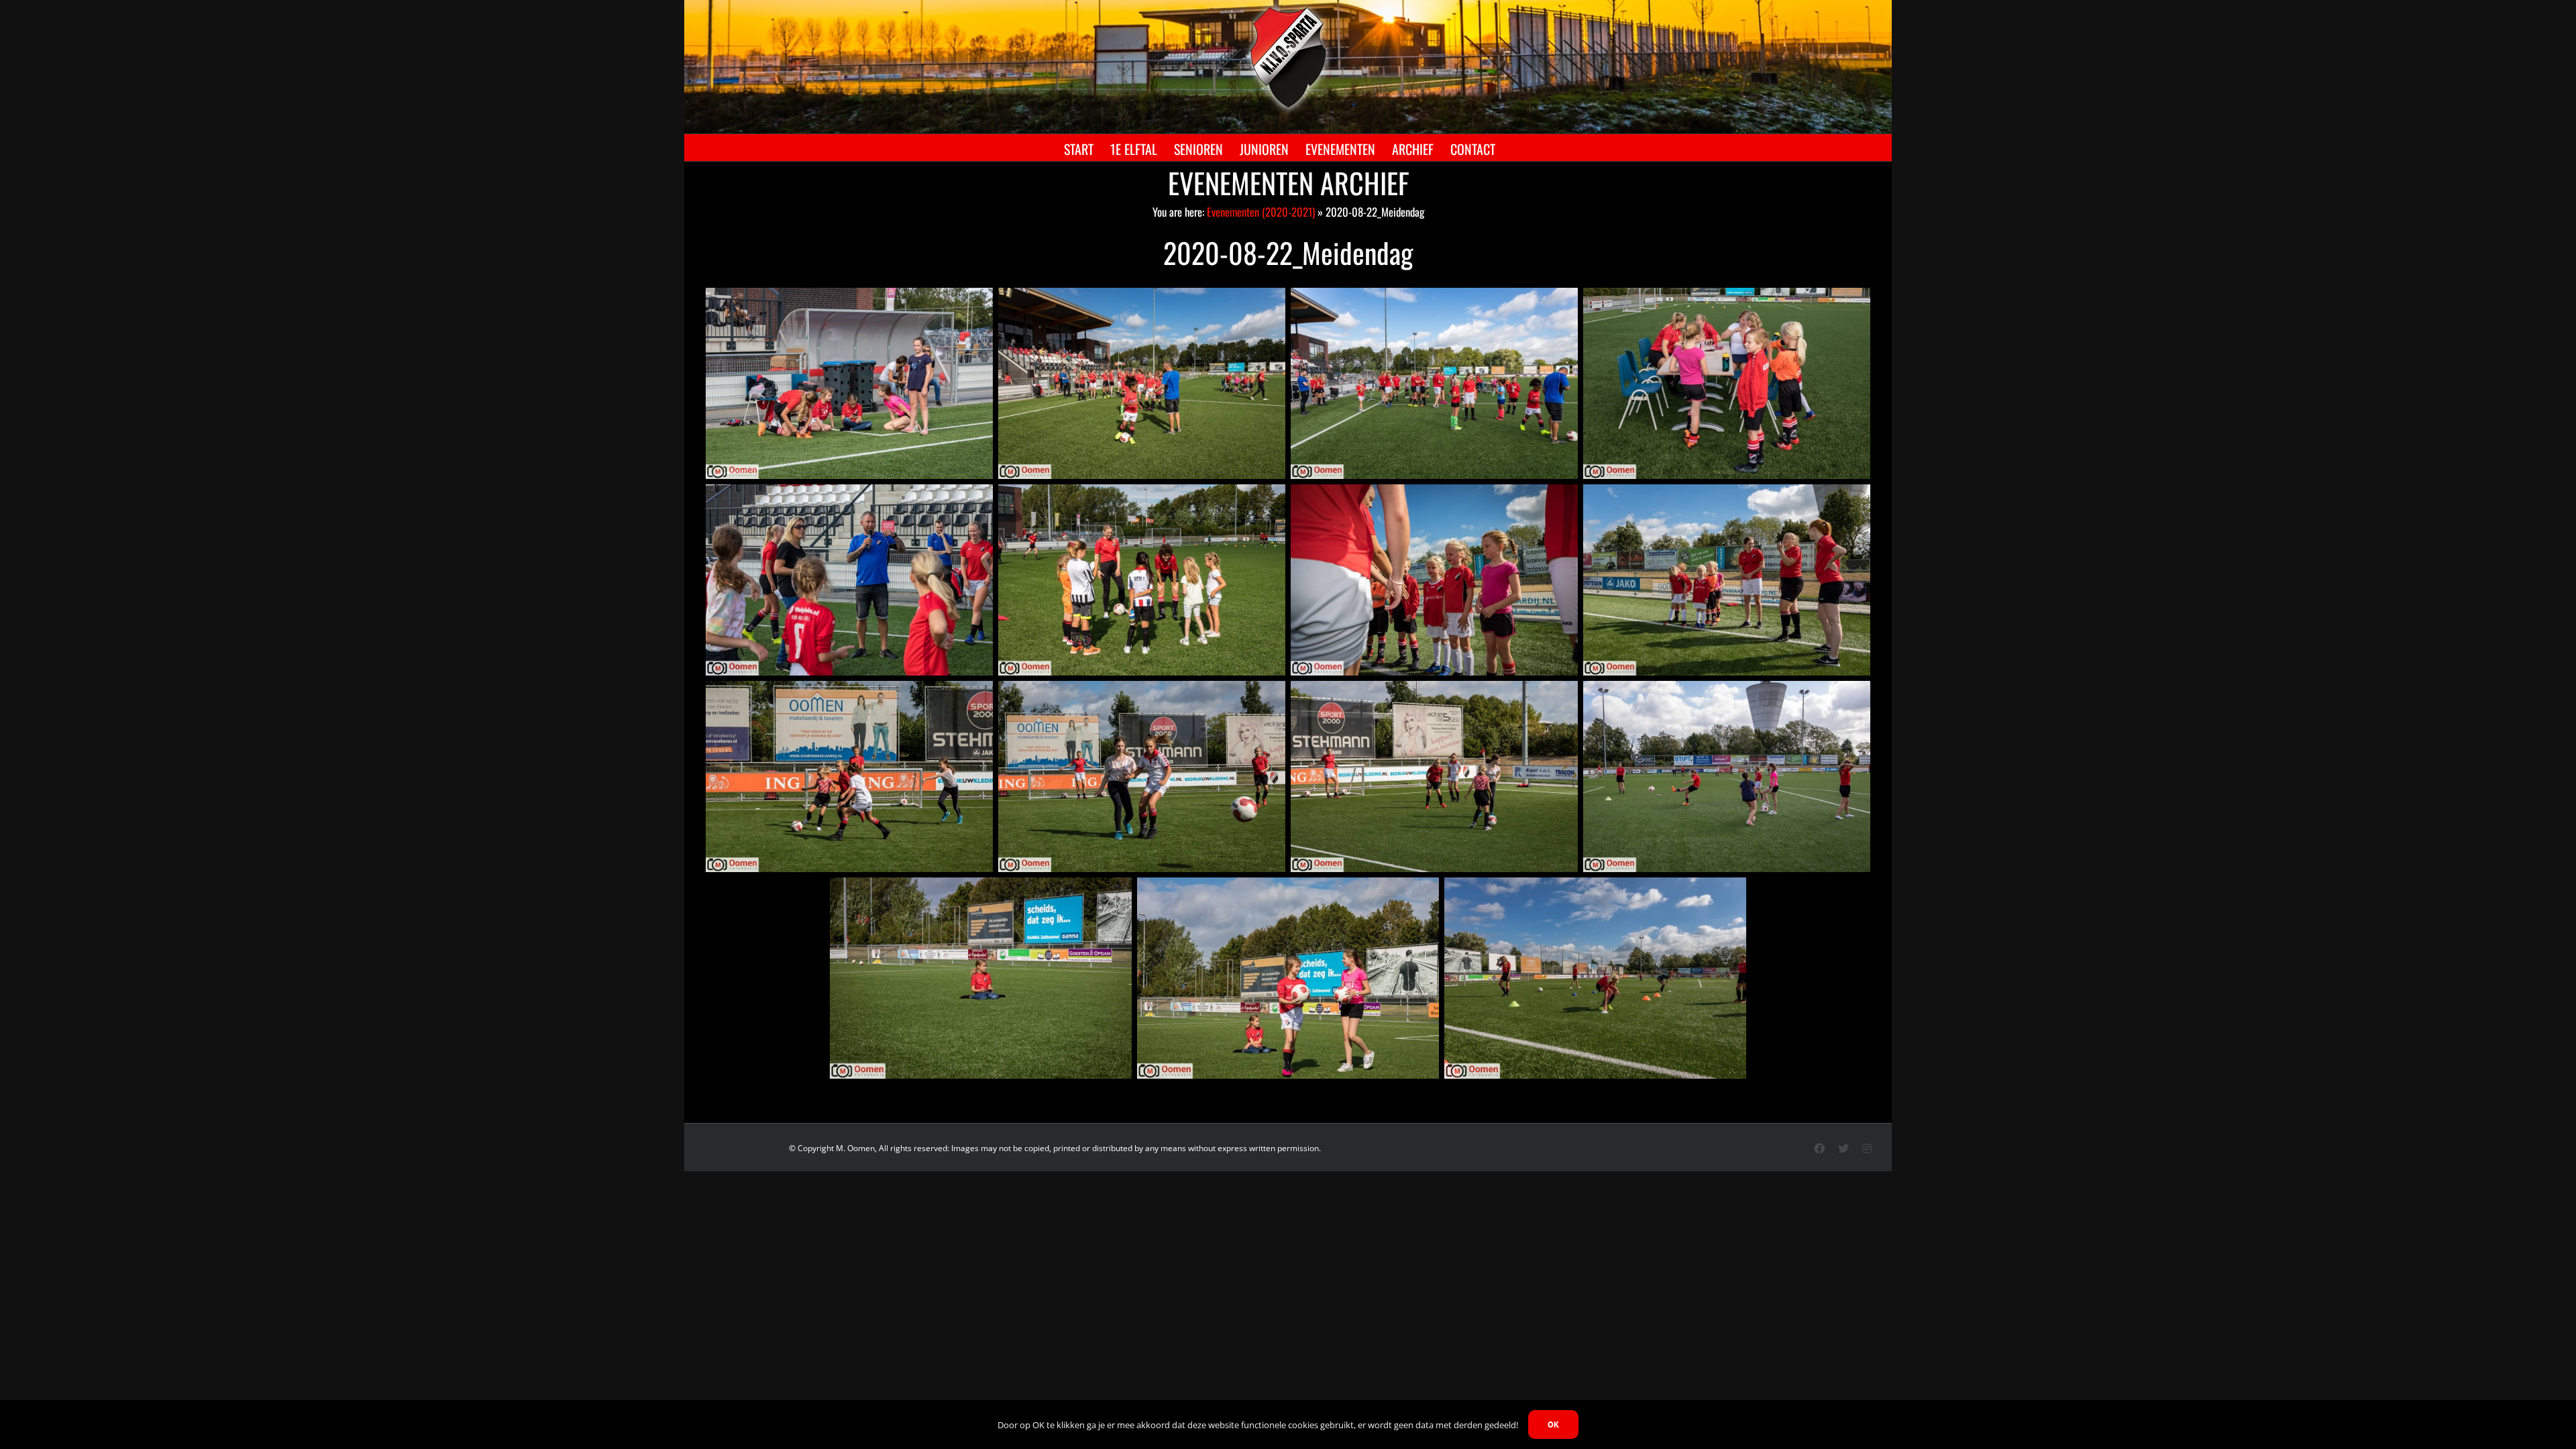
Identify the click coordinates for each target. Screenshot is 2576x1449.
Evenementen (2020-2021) (1261, 212)
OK (1553, 1425)
